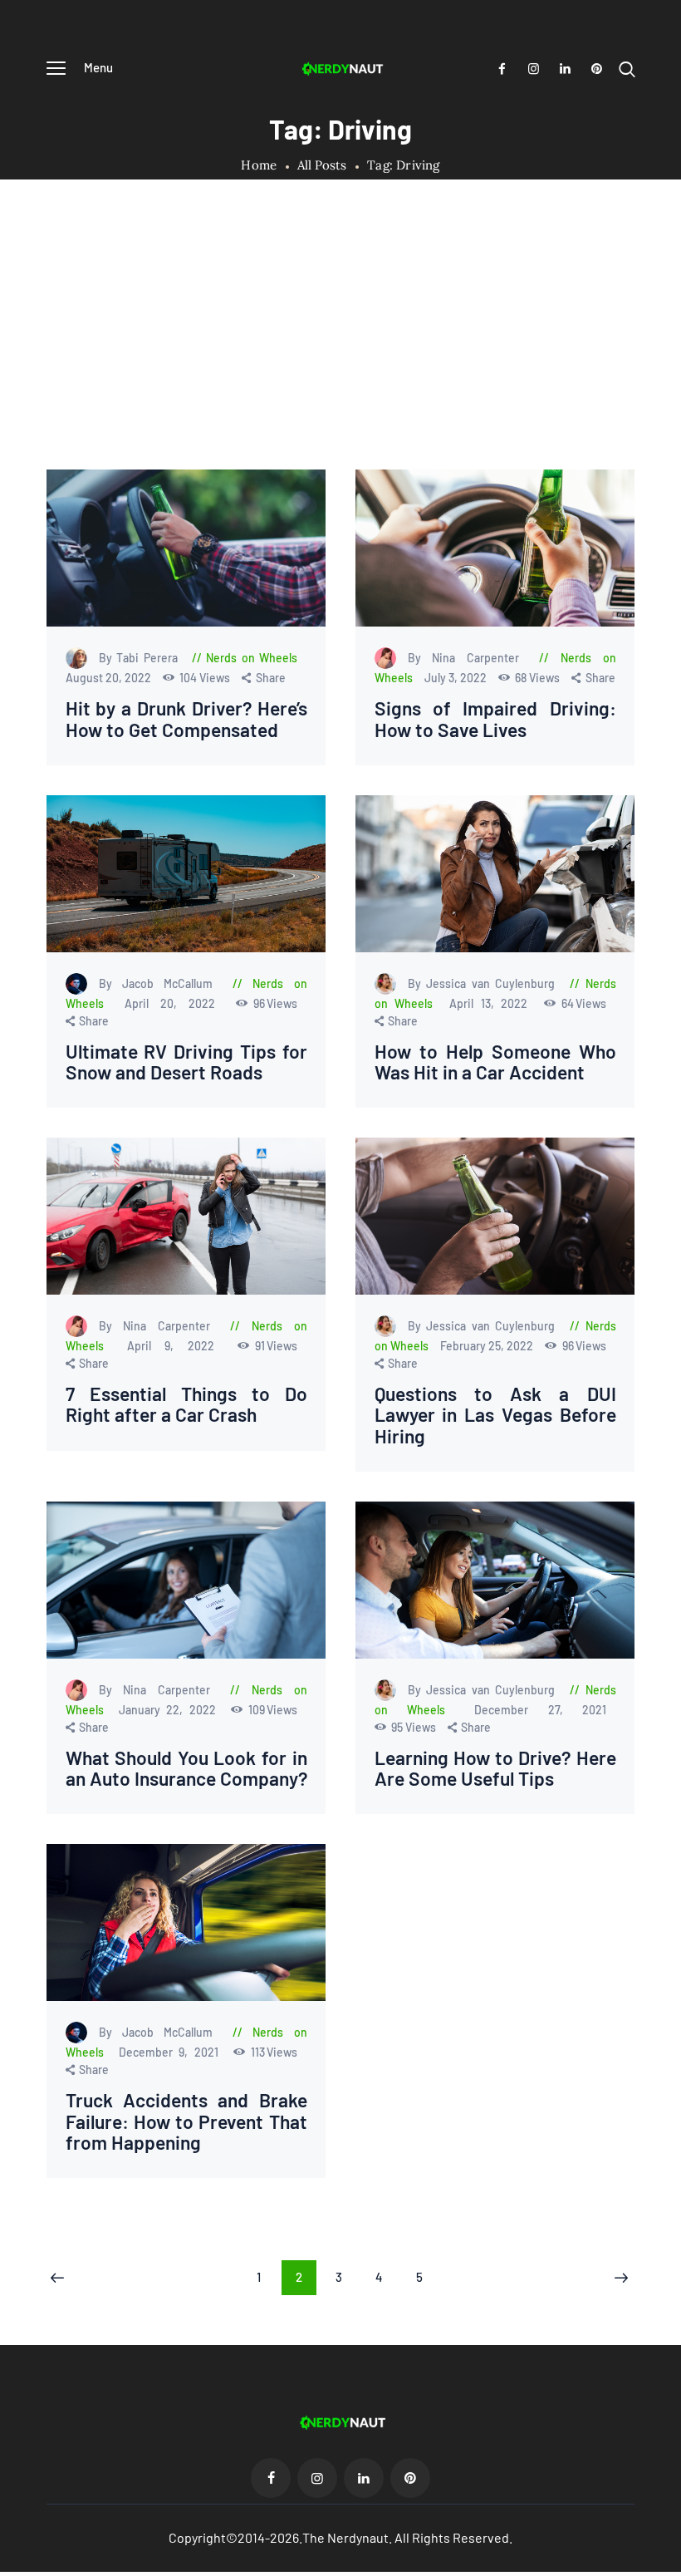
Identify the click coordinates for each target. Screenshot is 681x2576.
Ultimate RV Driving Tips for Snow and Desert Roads (186, 1062)
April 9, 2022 (178, 1346)
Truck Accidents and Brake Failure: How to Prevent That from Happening (186, 2121)
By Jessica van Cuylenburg (484, 983)
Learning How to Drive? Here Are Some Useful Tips (495, 1768)
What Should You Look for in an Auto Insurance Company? (186, 1768)
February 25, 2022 (488, 1346)
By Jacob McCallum (161, 983)
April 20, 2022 (176, 1003)
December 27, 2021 (540, 1710)
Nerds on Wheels (252, 658)
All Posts (322, 165)
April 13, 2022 (492, 1003)
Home (259, 165)
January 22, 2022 (170, 1710)
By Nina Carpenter (469, 658)
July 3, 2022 (457, 678)
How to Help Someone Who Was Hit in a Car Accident (495, 1062)
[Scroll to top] (669, 2564)
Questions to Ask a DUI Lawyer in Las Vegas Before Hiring (495, 1415)
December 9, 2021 (171, 2052)
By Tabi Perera (141, 658)
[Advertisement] (340, 345)
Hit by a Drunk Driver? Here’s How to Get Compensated (186, 719)
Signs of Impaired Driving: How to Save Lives (495, 719)
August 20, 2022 (110, 678)
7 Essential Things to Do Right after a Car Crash (186, 1404)
